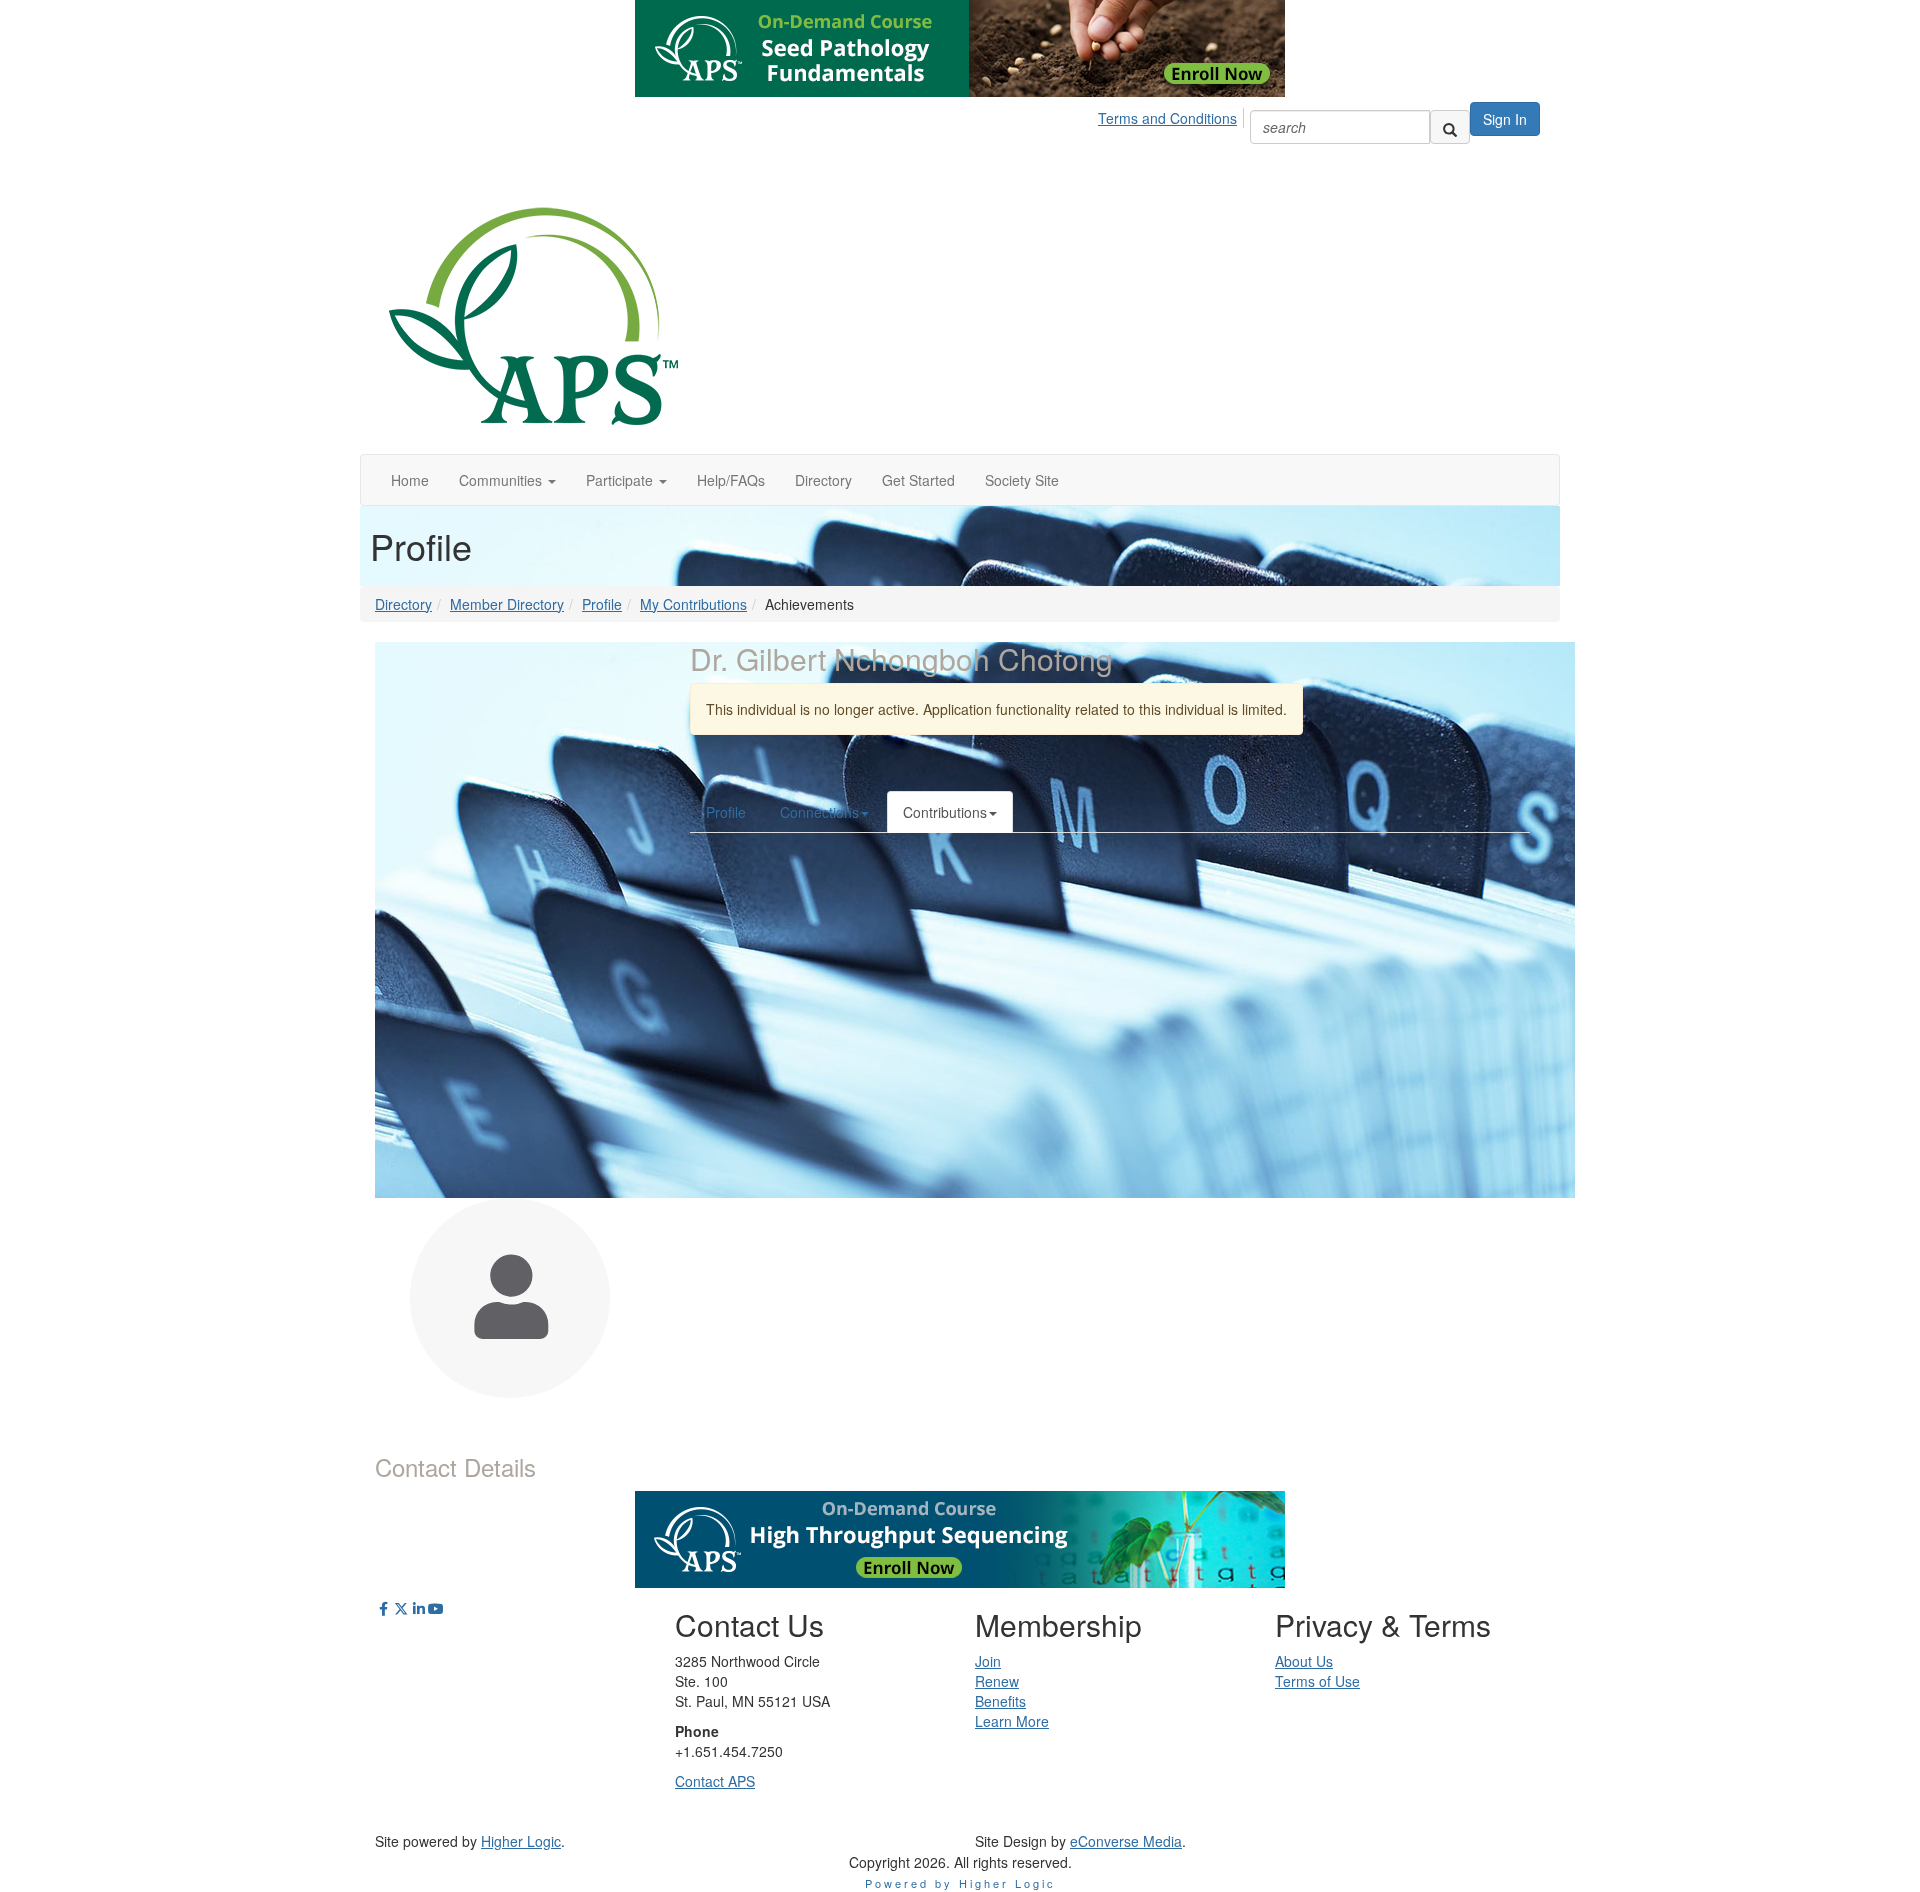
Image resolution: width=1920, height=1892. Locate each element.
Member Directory (507, 604)
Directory (403, 604)
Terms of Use (1317, 1681)
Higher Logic (521, 1841)
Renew (997, 1681)
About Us (1304, 1661)
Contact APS (715, 1781)
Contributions (945, 812)
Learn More (1012, 1721)
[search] (1450, 127)
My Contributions (693, 604)
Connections (819, 812)
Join (988, 1661)
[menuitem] (1173, 115)
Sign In (1505, 119)
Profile (602, 604)
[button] (507, 480)
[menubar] (1173, 115)
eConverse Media (1126, 1841)
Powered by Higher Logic (960, 1883)
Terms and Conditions (1167, 118)
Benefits (1000, 1701)
